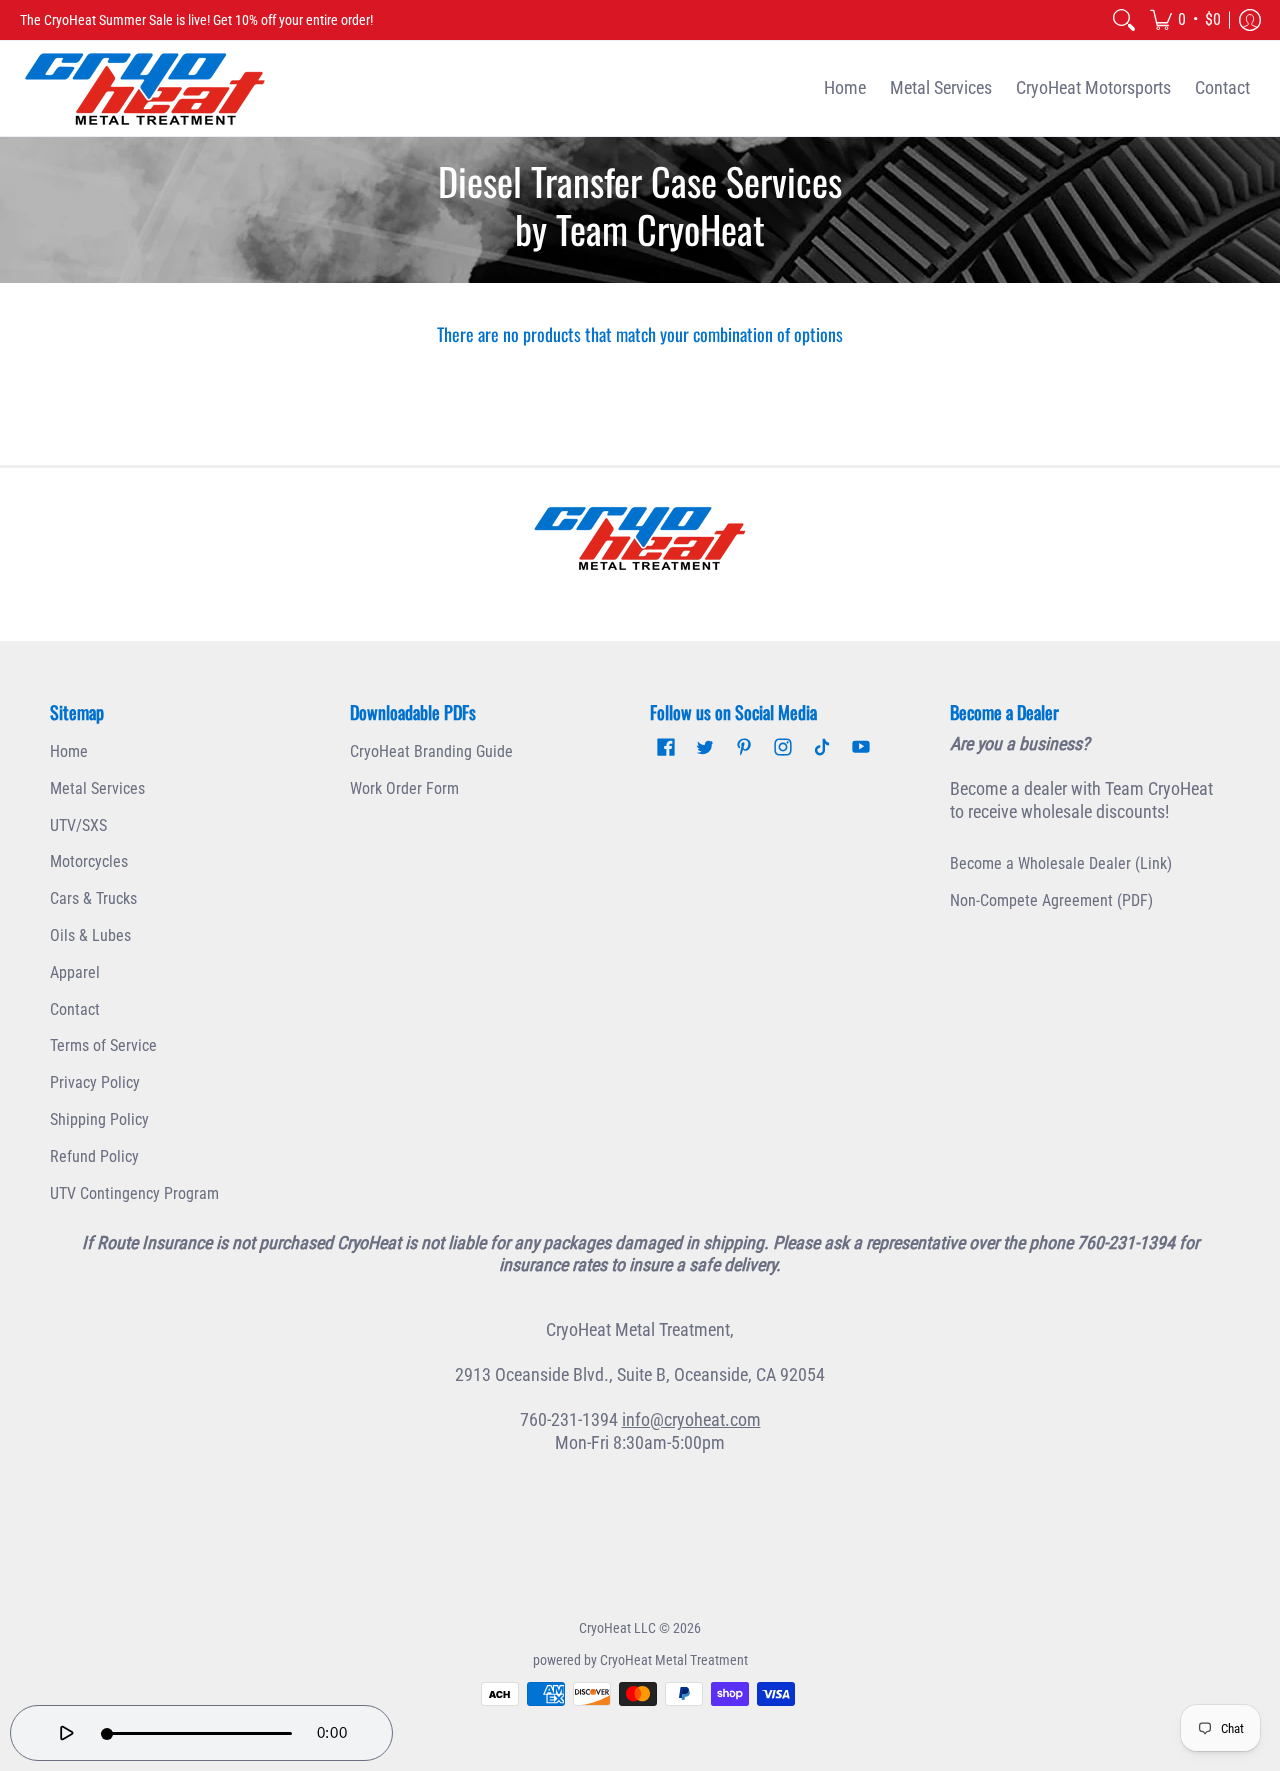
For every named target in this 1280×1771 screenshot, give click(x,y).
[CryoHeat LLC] (145, 88)
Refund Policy (94, 1156)
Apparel (75, 972)
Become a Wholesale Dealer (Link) (1061, 863)
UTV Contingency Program (134, 1193)
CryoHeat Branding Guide (431, 751)
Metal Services (97, 788)
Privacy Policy (95, 1082)
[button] (1185, 20)
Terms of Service (103, 1045)
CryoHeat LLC (617, 1628)
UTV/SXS (78, 825)
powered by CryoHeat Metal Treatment (640, 1660)
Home (69, 751)
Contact (75, 1009)
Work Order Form (404, 788)
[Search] (1124, 20)
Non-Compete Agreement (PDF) (1051, 900)
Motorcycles (89, 861)
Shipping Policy (99, 1119)
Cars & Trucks (93, 898)
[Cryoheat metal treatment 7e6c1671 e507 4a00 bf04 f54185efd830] (640, 538)
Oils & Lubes (90, 935)
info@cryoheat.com (691, 1419)
